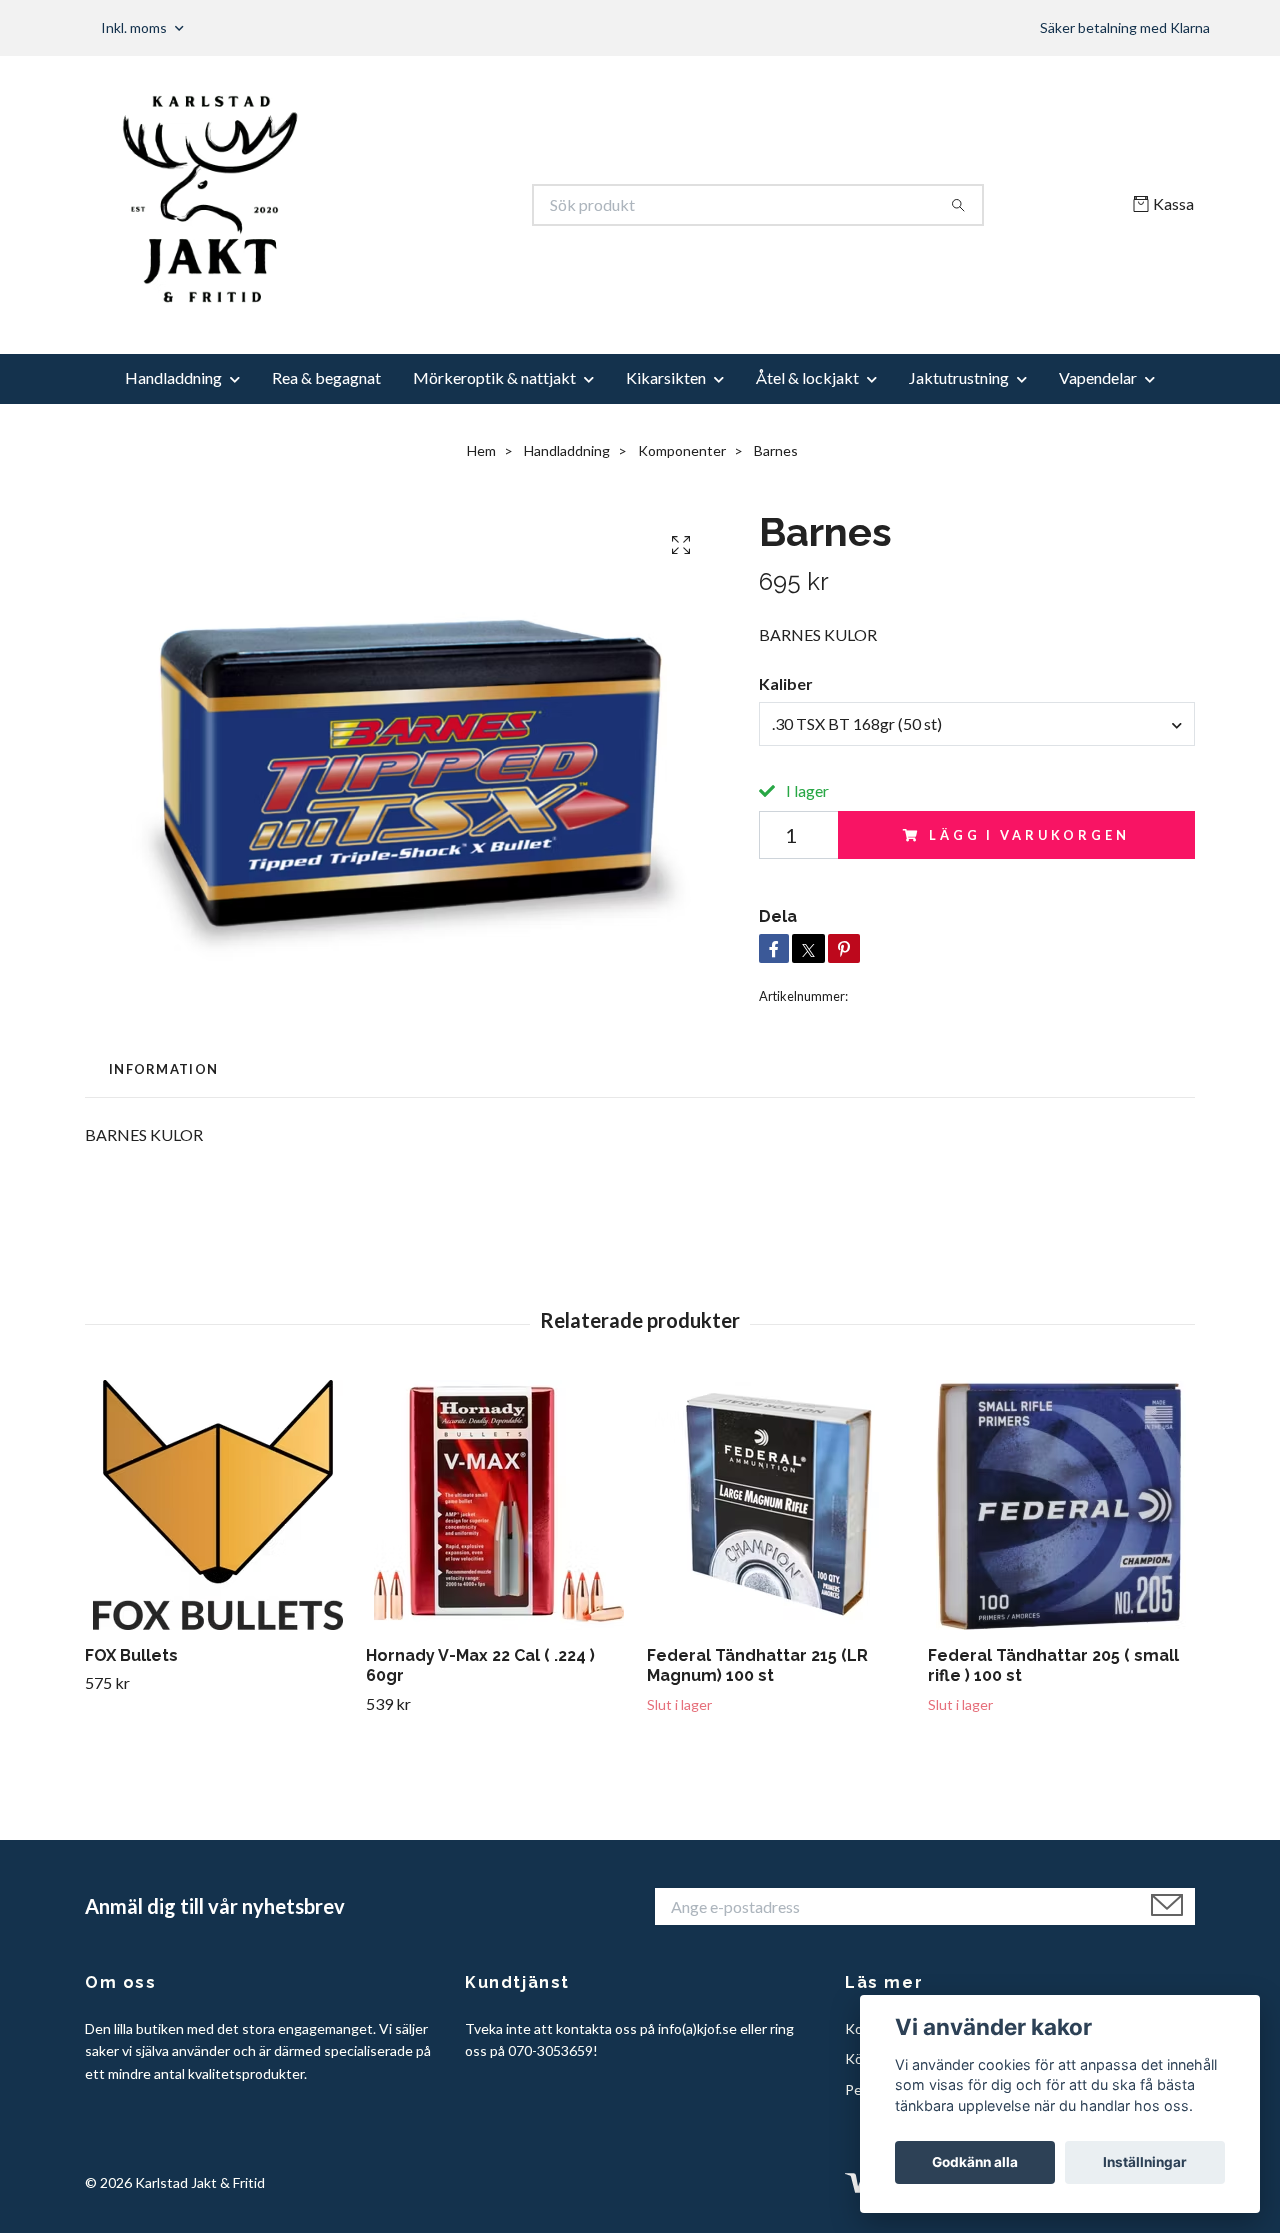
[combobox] (977, 724)
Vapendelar (1098, 377)
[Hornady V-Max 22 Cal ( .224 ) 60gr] (499, 1505)
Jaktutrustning (959, 377)
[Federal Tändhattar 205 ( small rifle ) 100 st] (1061, 1505)
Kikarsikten (666, 377)
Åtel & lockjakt (807, 377)
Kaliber (786, 683)
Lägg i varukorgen (1029, 835)
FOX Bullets (131, 1655)
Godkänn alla (975, 2162)
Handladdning (173, 377)
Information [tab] (163, 1069)
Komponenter (682, 450)
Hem (481, 450)
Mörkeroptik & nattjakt (494, 377)
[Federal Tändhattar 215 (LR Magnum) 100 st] (780, 1505)
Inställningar (1145, 2162)
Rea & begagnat (326, 377)
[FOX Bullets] (218, 1505)
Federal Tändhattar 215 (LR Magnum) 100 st (757, 1666)
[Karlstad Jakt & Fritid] (363, 205)
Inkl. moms (135, 27)
